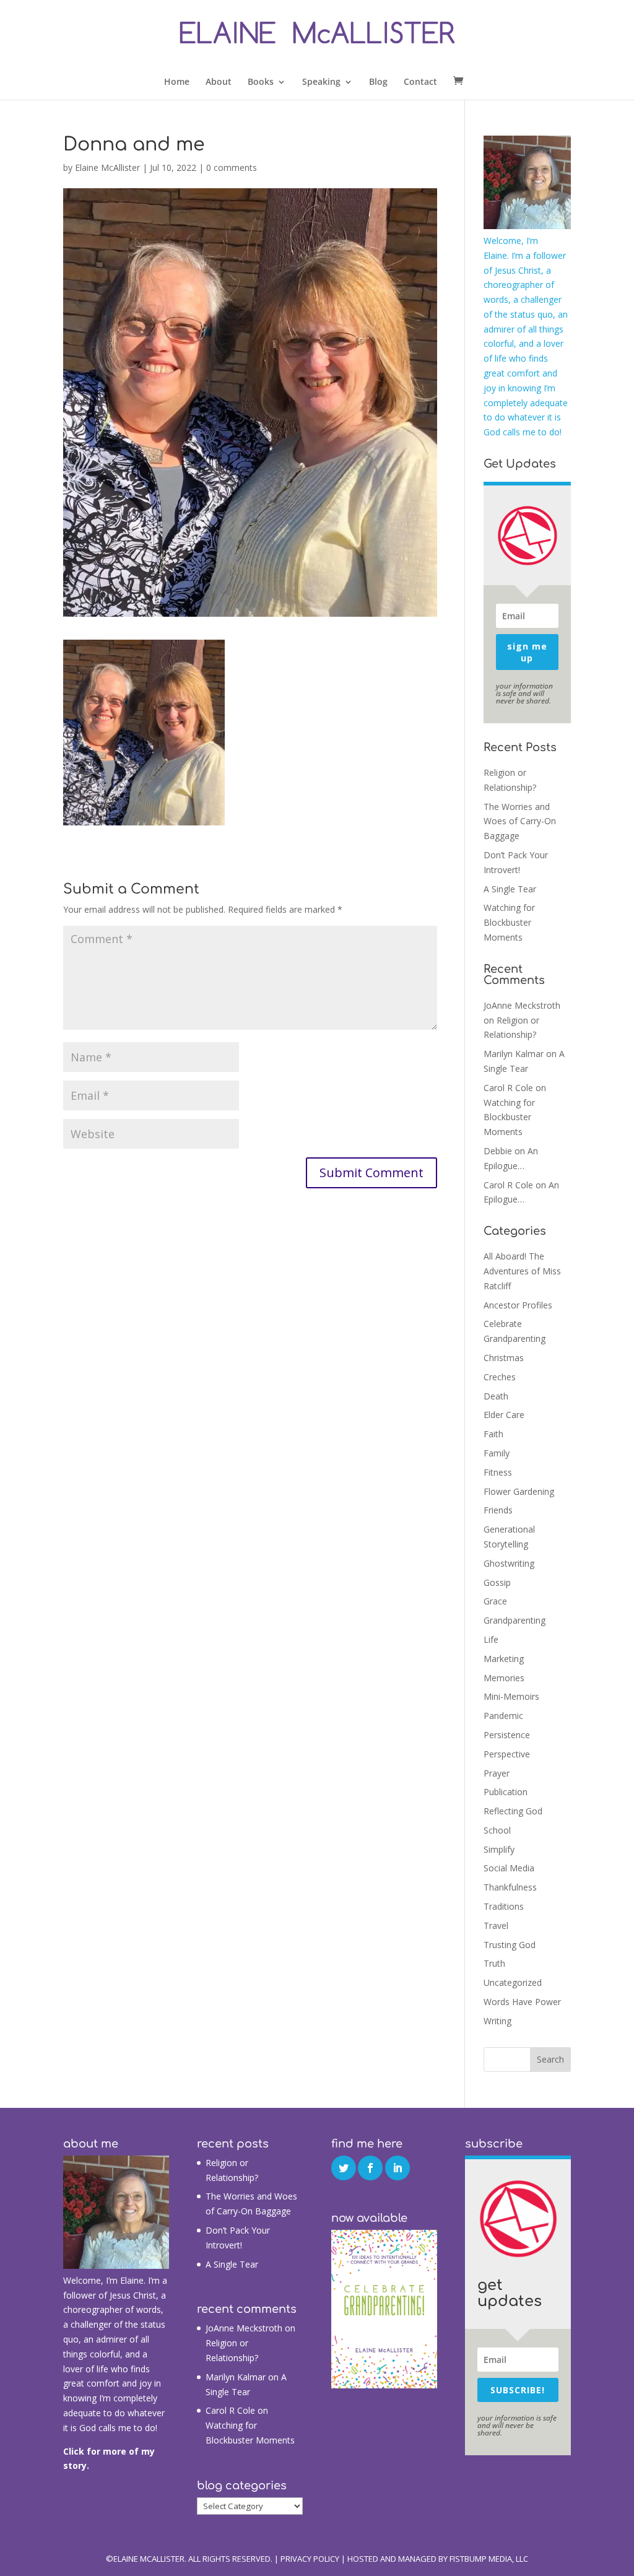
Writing (497, 2021)
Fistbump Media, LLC (489, 2559)
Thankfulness (510, 1887)
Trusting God (510, 1945)
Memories (504, 1678)
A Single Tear (510, 889)
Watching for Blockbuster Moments (509, 922)
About (219, 82)
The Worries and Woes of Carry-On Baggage (520, 821)
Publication (506, 1792)
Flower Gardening (519, 1491)
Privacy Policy (310, 2559)
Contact (420, 82)
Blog (378, 82)
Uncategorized (513, 1982)
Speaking (321, 82)
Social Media (509, 1868)
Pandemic (503, 1716)
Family (497, 1453)
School (497, 1830)
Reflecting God (513, 1811)
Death (496, 1396)
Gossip (497, 1582)
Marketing (504, 1659)
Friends (498, 1510)
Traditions (504, 1906)
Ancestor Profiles (518, 1305)
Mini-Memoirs (511, 1696)
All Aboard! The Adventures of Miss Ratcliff (522, 1271)
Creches (500, 1377)
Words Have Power (522, 2002)
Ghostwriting (509, 1563)
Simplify (499, 1849)
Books (261, 82)
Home (177, 82)
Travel (496, 1925)
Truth (494, 1963)
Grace (495, 1601)
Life (491, 1639)
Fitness (498, 1472)
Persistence (507, 1735)
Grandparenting (515, 1620)
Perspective (507, 1754)
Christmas (504, 1358)
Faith (493, 1434)
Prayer (497, 1773)
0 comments (232, 168)
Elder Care (504, 1415)
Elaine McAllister (107, 168)
